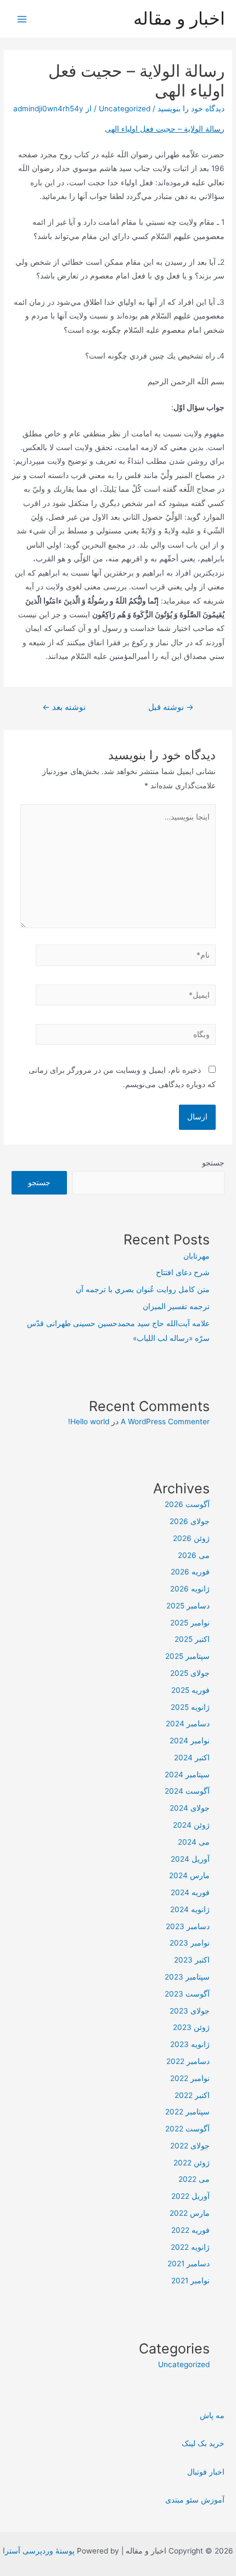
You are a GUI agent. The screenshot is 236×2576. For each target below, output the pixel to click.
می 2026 (194, 1555)
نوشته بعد (64, 707)
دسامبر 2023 (188, 1926)
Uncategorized (125, 109)
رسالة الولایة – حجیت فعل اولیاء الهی (165, 129)
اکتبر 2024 (192, 1758)
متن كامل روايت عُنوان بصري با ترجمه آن (143, 1289)
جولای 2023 (190, 2011)
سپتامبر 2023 (187, 1977)
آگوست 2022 (187, 2129)
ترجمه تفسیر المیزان (176, 1306)
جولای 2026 (190, 1521)
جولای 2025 (190, 1673)
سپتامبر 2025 (187, 1656)
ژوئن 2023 (191, 2027)
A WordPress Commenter (165, 1421)
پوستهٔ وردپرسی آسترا (39, 2551)
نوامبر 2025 (190, 1623)
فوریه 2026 (190, 1572)
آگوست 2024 (187, 1791)
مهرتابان (196, 1256)
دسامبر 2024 (188, 1724)
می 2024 (194, 1842)
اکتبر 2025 (192, 1639)
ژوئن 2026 (191, 1538)
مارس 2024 (189, 1875)
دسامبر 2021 (189, 2264)
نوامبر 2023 (190, 1943)
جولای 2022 (190, 2146)
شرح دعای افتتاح (183, 1272)
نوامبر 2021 (190, 2281)
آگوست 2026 (187, 1504)
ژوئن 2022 (192, 2163)
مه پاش (212, 2415)
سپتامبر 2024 (187, 1775)
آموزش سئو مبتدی (195, 2500)
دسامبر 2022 (188, 2061)
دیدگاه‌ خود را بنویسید (191, 109)
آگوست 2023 (187, 1994)
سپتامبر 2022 (187, 2112)
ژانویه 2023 (190, 2044)
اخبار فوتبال (206, 2472)
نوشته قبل (171, 707)
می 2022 (194, 2179)
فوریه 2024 (190, 1892)
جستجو (213, 1163)
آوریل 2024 (190, 1859)
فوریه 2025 (190, 1690)
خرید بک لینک (203, 2443)
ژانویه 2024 (190, 1909)
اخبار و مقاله (179, 18)
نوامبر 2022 (190, 2078)
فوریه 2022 (190, 2230)
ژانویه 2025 (190, 1707)
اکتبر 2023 (192, 1960)
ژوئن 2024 (191, 1825)
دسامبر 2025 (188, 1606)
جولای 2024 (190, 1808)
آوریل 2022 (190, 2196)
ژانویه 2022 (190, 2247)
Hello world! (89, 1421)
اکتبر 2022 (192, 2095)
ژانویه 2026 (190, 1589)
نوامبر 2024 (190, 1741)
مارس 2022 (190, 2213)
